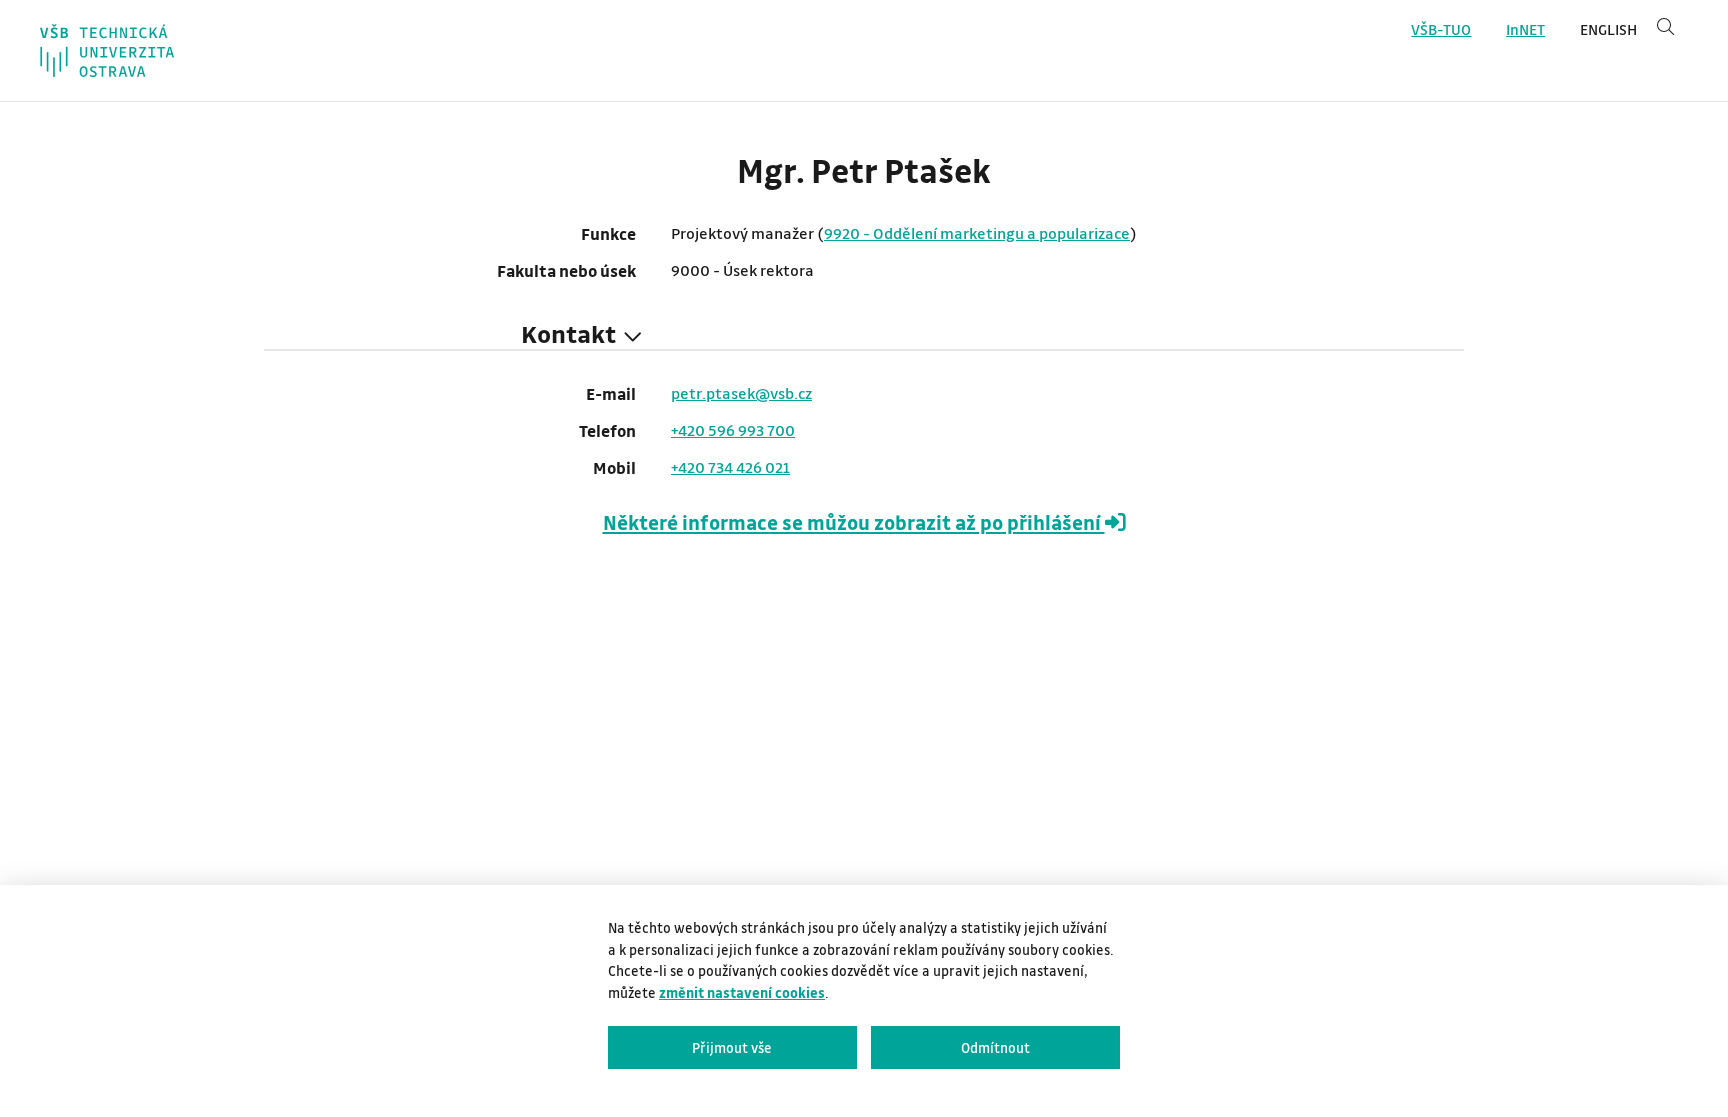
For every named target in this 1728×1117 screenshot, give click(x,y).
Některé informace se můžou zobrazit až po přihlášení (854, 522)
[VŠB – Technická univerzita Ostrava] (107, 50)
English (1608, 29)
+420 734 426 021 (730, 467)
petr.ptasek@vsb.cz (741, 393)
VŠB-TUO (1441, 29)
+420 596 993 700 (733, 430)
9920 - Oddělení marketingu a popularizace (977, 233)
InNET (1525, 29)
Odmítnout (995, 1047)
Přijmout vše (732, 1047)
